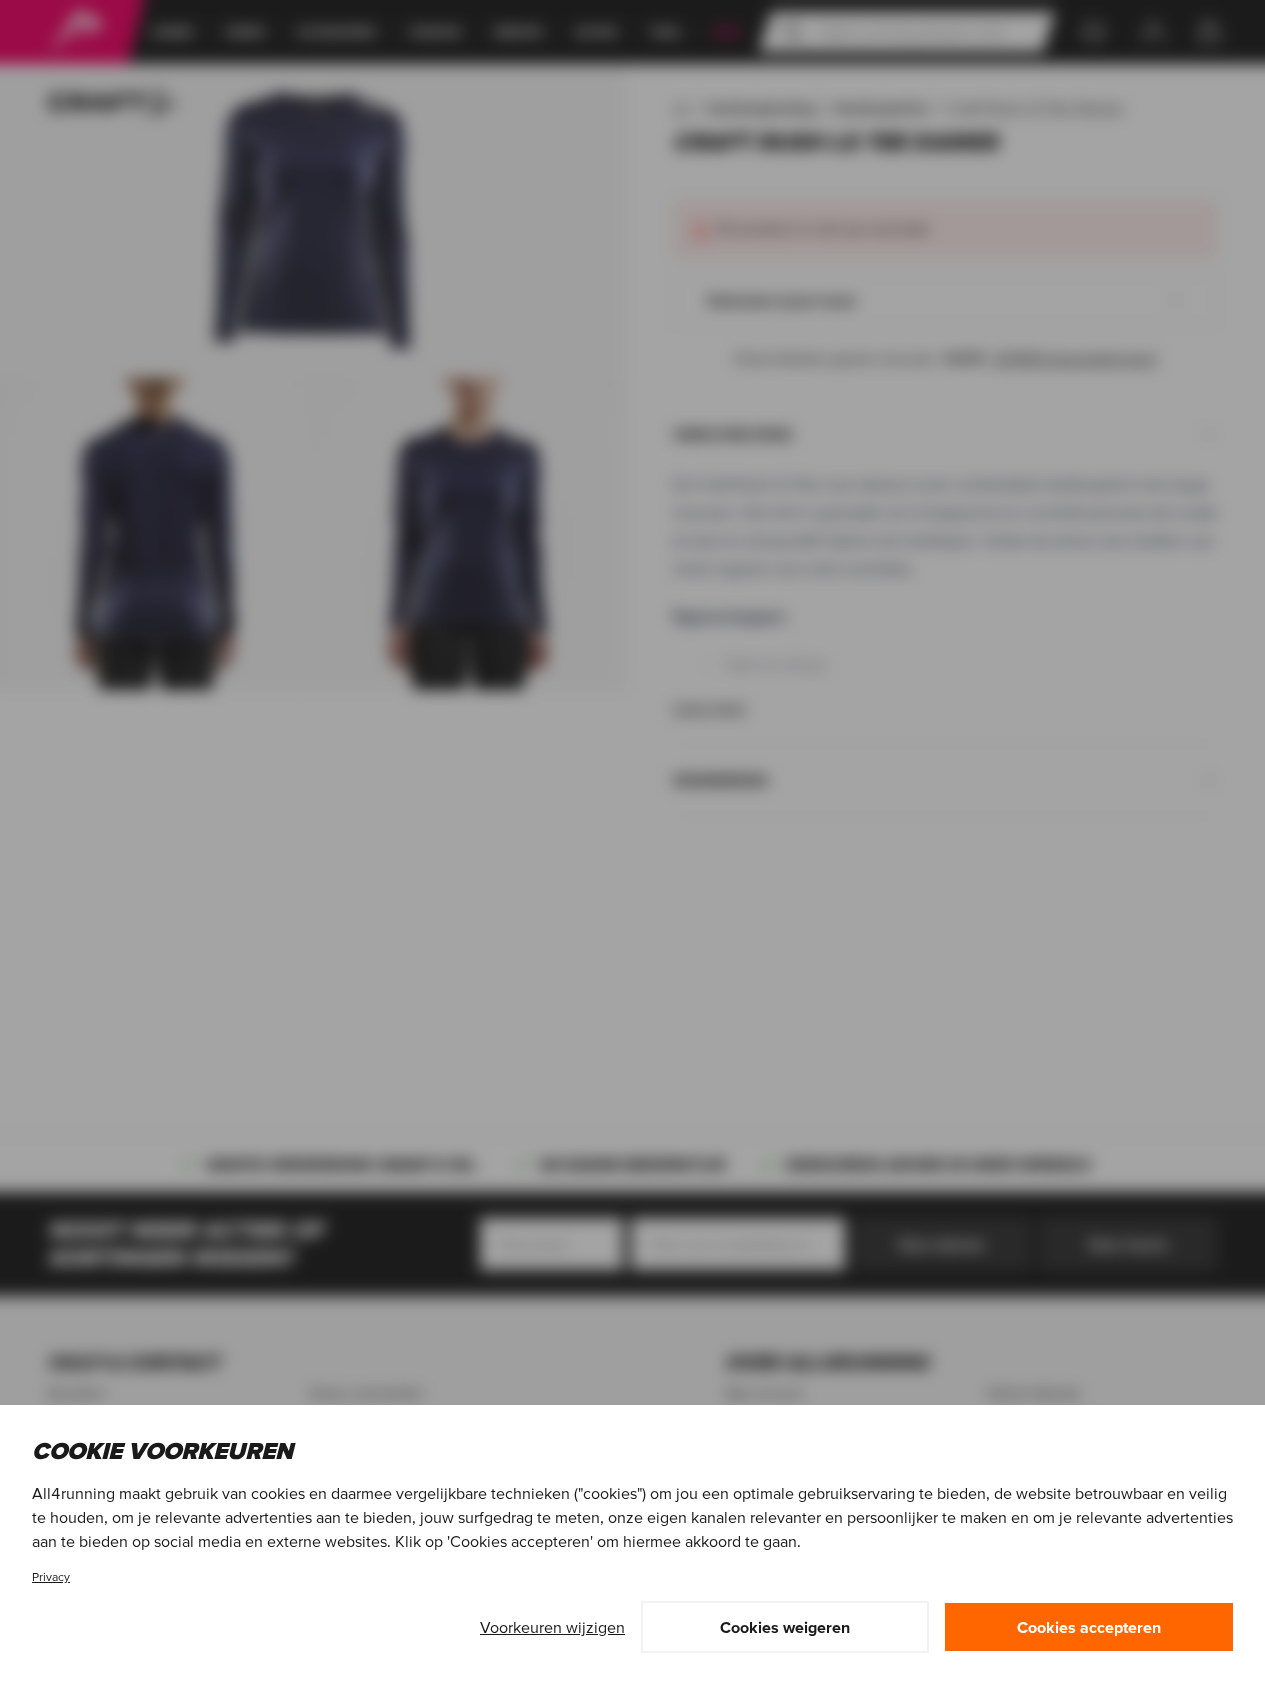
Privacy (51, 1576)
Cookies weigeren (785, 1627)
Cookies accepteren (1089, 1627)
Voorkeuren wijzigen (552, 1627)
